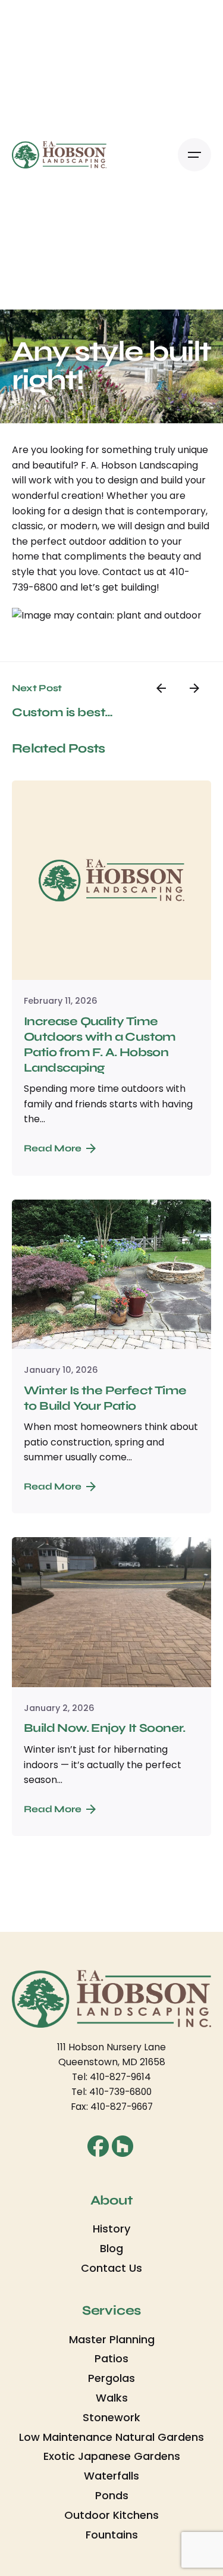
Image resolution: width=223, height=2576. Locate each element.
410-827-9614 (120, 2077)
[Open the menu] (194, 155)
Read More (53, 1148)
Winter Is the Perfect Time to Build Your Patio (105, 1398)
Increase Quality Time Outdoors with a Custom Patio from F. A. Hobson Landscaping (100, 1045)
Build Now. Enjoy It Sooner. (105, 1728)
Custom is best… (62, 712)
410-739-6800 (120, 2092)
